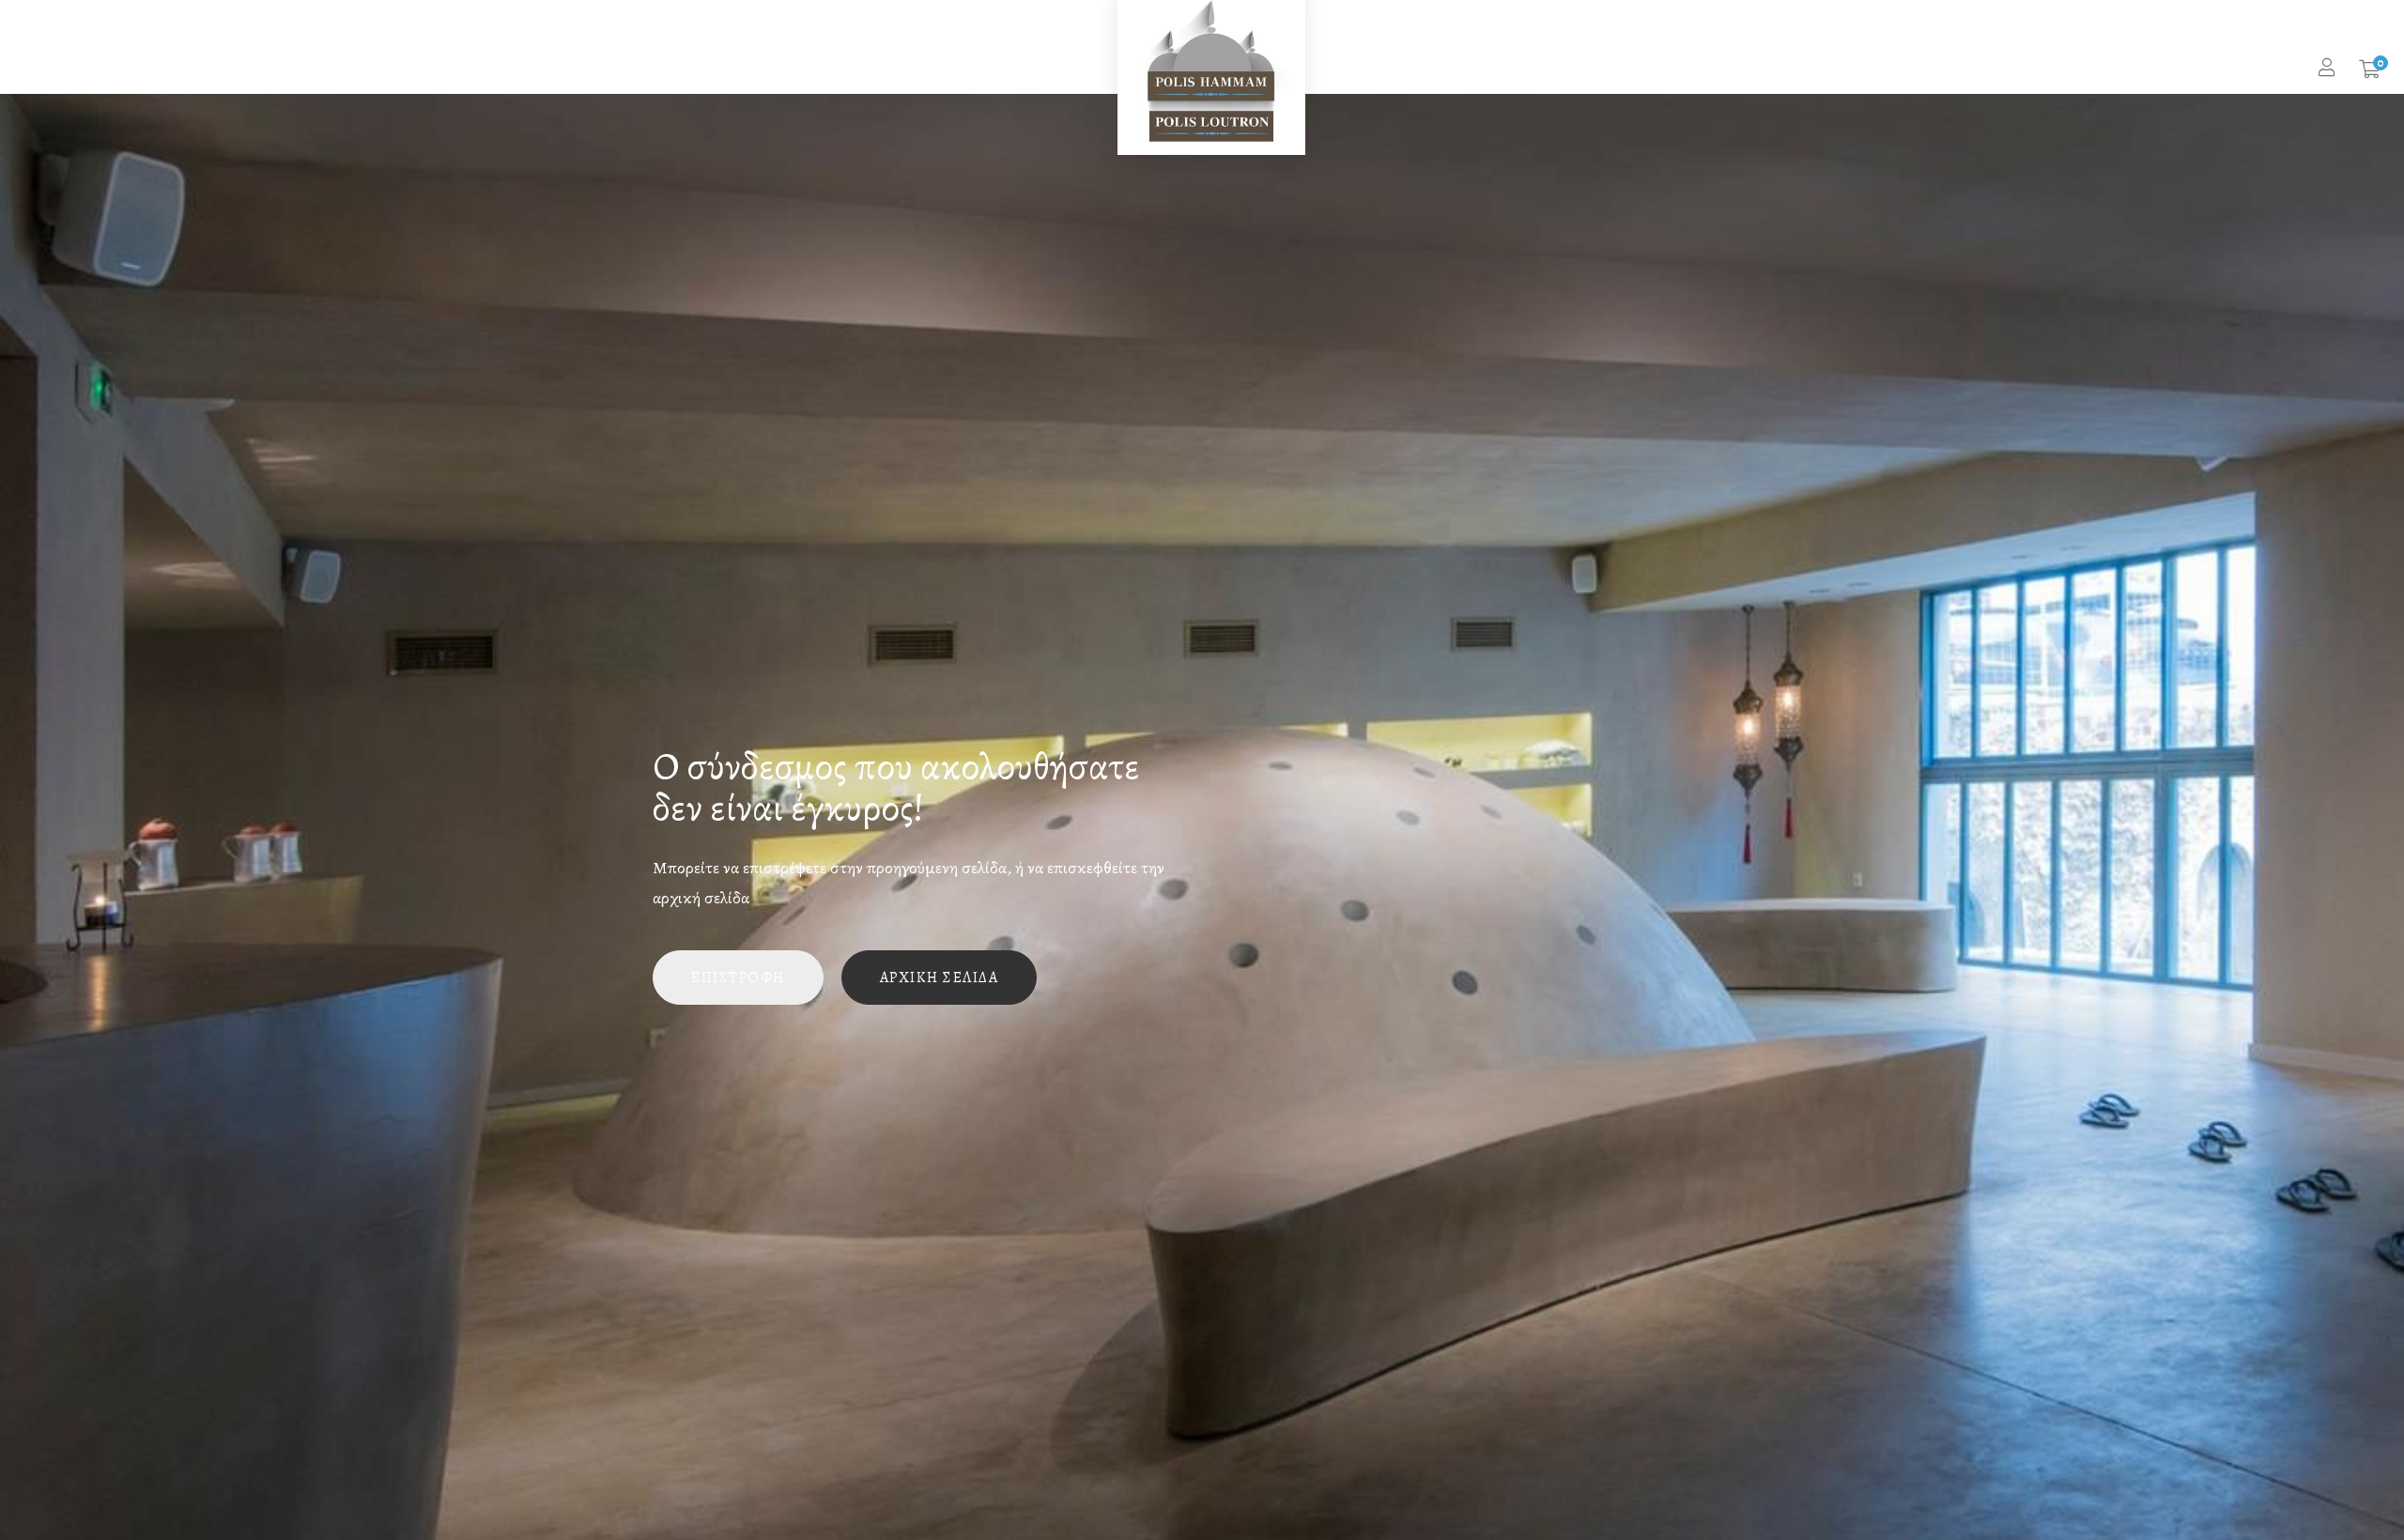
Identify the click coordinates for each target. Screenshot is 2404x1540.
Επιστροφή (738, 978)
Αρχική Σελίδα (940, 978)
